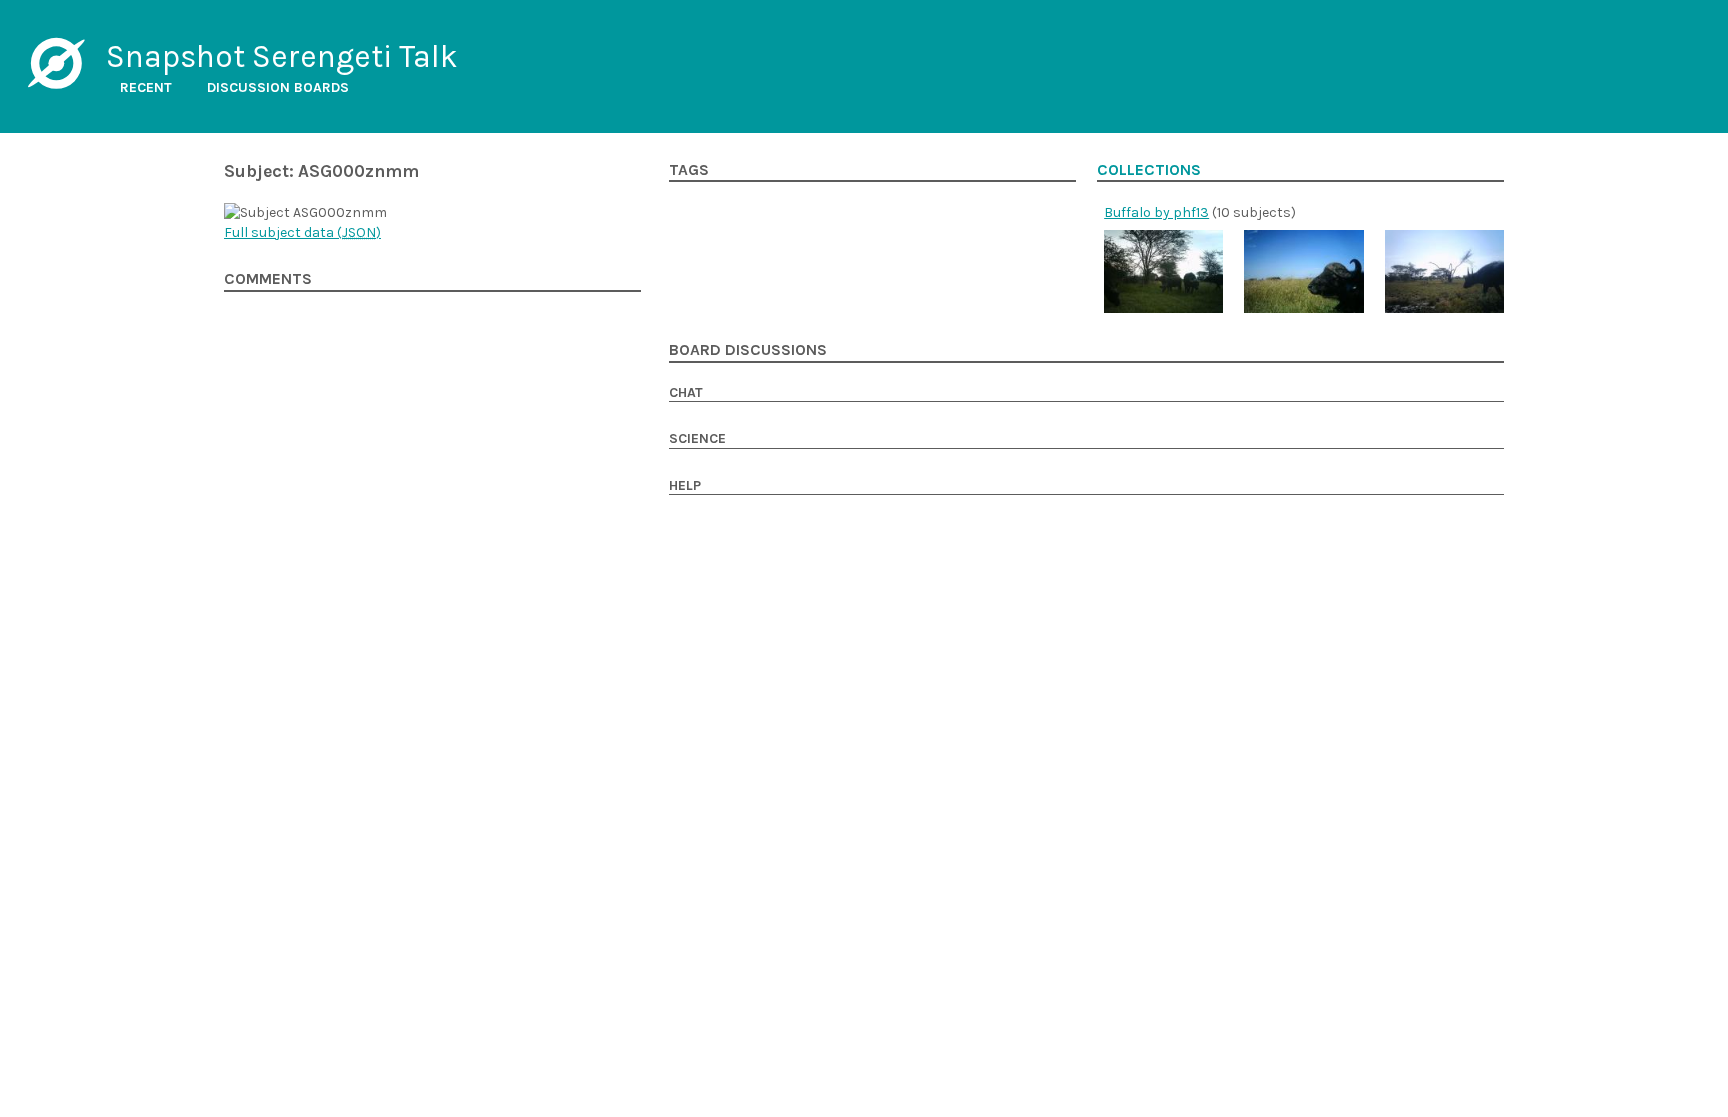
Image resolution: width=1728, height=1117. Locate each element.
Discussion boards (278, 87)
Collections (1149, 170)
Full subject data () (302, 232)
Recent (146, 87)
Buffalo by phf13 (1156, 212)
